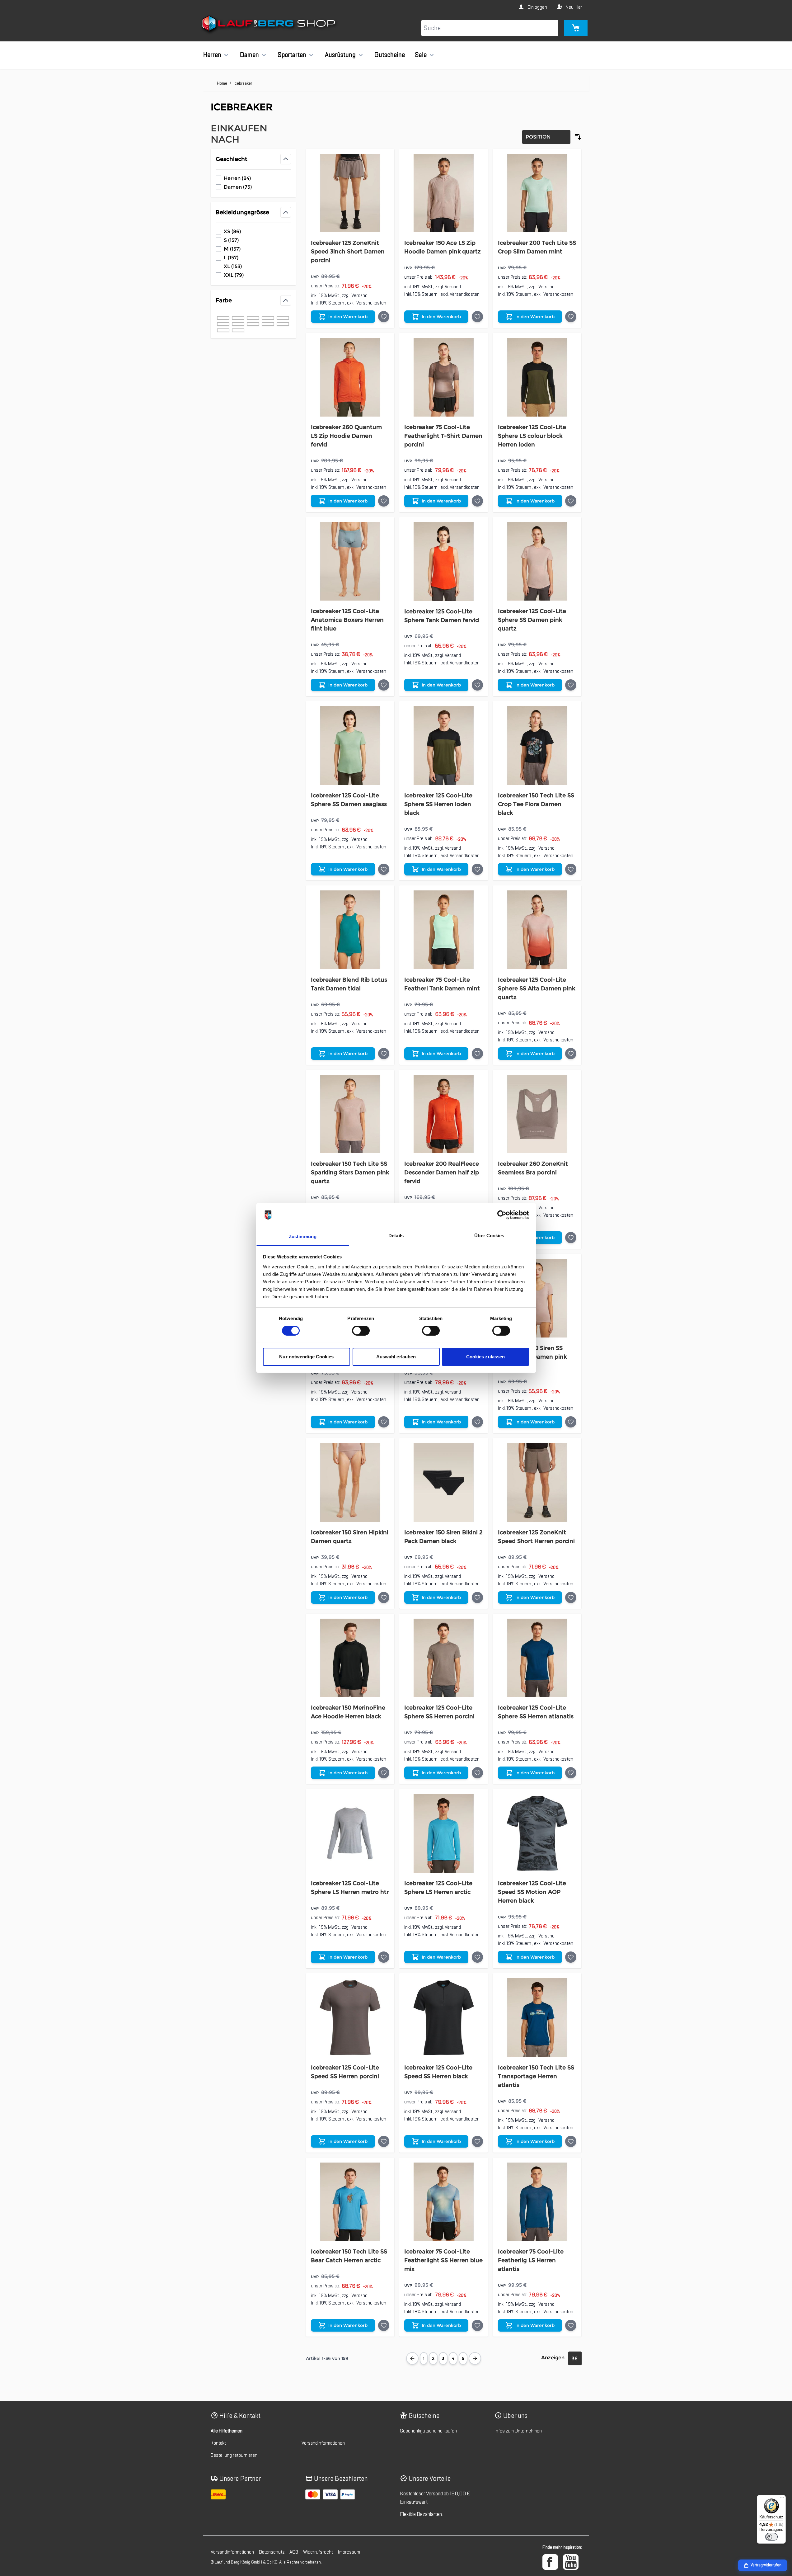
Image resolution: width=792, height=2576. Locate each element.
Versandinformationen (323, 2443)
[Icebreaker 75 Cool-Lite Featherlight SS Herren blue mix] (444, 2202)
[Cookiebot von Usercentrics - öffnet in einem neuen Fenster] (502, 1215)
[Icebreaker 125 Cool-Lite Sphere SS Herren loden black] (444, 745)
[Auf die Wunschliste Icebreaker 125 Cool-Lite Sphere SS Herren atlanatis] (571, 1773)
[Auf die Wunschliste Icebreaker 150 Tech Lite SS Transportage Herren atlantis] (571, 2141)
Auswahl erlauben (396, 1357)
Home (222, 83)
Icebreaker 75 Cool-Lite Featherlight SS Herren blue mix (443, 2260)
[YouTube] (571, 2562)
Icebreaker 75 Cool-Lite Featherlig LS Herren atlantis (531, 2260)
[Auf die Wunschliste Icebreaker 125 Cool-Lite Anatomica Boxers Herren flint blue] (384, 685)
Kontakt (218, 2443)
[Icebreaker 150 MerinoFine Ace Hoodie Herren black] (350, 1658)
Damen (249, 55)
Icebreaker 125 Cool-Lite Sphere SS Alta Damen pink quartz (537, 988)
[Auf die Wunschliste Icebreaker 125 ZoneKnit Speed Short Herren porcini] (571, 1597)
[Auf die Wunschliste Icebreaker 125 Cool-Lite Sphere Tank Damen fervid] (477, 685)
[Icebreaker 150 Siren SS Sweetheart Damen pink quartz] (537, 1298)
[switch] (361, 1331)
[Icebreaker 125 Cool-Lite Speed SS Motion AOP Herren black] (537, 1833)
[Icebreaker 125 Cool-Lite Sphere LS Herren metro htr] (350, 1833)
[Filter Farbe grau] (283, 318)
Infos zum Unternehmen (518, 2431)
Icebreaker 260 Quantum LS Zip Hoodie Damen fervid (346, 436)
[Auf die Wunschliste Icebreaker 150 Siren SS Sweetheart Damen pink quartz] (571, 1422)
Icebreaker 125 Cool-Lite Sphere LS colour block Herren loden (532, 436)
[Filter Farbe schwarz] (223, 318)
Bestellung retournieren (234, 2455)
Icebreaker (243, 83)
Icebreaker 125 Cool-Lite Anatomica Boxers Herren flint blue (347, 620)
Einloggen (537, 7)
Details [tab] (396, 1236)
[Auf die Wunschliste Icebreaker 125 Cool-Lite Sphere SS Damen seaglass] (384, 869)
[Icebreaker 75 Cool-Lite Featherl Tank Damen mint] (444, 930)
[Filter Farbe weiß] (238, 324)
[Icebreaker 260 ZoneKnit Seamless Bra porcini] (537, 1114)
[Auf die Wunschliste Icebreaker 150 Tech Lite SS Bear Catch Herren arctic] (384, 2325)
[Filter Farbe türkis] (283, 324)
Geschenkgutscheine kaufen (428, 2431)
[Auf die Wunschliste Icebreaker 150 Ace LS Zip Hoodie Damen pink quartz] (477, 317)
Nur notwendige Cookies (306, 1357)
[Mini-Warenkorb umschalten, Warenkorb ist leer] (576, 28)
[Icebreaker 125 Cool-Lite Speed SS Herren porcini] (350, 2018)
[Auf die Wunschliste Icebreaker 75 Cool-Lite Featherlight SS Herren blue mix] (477, 2325)
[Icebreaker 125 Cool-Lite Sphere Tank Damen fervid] (444, 561)
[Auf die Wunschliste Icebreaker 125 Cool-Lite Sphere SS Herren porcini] (477, 1773)
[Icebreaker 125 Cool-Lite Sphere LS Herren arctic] (444, 1833)
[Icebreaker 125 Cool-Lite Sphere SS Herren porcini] (444, 1658)
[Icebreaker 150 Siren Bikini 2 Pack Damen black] (444, 1482)
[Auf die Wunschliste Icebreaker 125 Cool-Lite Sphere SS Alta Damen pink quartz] (571, 1054)
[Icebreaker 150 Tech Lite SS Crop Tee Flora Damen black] (537, 745)
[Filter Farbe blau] (238, 318)
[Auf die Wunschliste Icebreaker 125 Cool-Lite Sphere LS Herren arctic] (477, 1957)
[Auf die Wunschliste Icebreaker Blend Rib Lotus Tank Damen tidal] (384, 1054)
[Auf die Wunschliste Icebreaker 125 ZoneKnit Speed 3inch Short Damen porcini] (384, 317)
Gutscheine (390, 55)
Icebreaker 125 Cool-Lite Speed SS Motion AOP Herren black (532, 1892)
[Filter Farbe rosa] (223, 324)
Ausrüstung (340, 55)
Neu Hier (574, 7)
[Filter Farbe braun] (268, 318)
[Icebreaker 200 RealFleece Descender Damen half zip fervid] (444, 1114)
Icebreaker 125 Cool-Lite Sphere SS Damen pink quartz (532, 620)
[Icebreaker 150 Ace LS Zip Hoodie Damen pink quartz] (444, 193)
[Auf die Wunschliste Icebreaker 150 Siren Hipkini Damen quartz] (384, 1597)
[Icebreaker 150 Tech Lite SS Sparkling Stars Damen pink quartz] (350, 1114)
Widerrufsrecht (318, 2552)
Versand (359, 295)
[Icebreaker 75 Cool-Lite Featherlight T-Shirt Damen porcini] (444, 377)
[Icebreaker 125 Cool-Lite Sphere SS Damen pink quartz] (537, 561)
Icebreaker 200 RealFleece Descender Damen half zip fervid (442, 1172)
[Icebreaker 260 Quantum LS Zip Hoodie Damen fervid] (350, 377)
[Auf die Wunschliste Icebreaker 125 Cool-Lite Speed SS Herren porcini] (384, 2141)
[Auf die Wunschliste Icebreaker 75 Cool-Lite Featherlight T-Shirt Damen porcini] (477, 501)
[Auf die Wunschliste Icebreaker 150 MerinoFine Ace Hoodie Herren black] (384, 1773)
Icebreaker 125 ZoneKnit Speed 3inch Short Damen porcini (348, 252)
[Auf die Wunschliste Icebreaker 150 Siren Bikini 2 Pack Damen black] (477, 1597)
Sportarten (292, 55)
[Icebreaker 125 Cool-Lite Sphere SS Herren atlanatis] (537, 1658)
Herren (212, 55)
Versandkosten (371, 303)
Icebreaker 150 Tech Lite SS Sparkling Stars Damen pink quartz (350, 1172)
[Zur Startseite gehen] (269, 25)
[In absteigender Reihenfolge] (578, 137)
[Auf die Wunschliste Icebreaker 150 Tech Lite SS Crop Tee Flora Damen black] (571, 869)
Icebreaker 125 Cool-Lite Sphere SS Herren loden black (438, 804)
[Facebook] (550, 2562)
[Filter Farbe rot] (268, 324)
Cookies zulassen (486, 1357)
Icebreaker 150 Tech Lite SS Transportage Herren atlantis (536, 2076)
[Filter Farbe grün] (253, 318)
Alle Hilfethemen (227, 2431)
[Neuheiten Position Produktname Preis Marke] (546, 137)
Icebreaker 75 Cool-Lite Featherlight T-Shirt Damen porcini (443, 436)
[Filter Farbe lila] (223, 330)
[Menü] (782, 2499)
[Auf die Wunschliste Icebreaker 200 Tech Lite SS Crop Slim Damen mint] (571, 317)
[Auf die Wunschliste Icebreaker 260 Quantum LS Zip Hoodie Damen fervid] (384, 501)
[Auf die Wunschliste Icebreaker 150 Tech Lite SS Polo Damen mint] (477, 1422)
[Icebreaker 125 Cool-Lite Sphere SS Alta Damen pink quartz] (537, 930)
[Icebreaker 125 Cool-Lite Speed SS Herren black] (444, 2018)
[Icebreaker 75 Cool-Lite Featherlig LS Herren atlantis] (537, 2202)
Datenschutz (272, 2552)
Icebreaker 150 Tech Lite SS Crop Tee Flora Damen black (536, 804)
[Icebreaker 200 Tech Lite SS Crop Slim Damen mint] (537, 193)
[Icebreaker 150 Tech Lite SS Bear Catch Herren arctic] (350, 2202)
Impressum (349, 2552)
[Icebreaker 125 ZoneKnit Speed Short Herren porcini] (537, 1482)
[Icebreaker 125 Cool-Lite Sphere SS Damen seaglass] (350, 745)
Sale (421, 55)
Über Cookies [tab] (489, 1236)
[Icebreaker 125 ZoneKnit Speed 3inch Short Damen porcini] (350, 193)
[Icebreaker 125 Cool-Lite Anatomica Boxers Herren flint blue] (350, 561)
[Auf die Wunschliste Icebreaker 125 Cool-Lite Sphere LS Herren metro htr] (384, 1957)
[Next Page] (475, 2358)
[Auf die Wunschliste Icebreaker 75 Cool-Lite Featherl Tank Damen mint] (477, 1054)
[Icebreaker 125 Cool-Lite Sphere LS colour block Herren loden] (537, 377)
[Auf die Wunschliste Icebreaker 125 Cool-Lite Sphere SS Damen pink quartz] (571, 685)
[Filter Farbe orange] (238, 330)
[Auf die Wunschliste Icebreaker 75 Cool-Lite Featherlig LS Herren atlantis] (571, 2325)
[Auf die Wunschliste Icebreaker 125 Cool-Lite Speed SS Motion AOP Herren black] (571, 1957)
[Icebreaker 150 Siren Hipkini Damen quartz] (350, 1482)
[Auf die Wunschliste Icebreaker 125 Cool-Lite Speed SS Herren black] (477, 2141)
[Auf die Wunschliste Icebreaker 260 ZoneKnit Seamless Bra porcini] (571, 1238)
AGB (294, 2552)
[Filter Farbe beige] (253, 324)
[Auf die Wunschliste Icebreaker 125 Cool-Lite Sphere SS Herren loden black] (477, 869)
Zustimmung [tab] (303, 1236)
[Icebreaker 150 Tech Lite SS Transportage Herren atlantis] (537, 2018)
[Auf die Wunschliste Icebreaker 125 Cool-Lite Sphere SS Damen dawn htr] (384, 1422)
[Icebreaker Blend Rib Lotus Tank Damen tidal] (350, 930)
